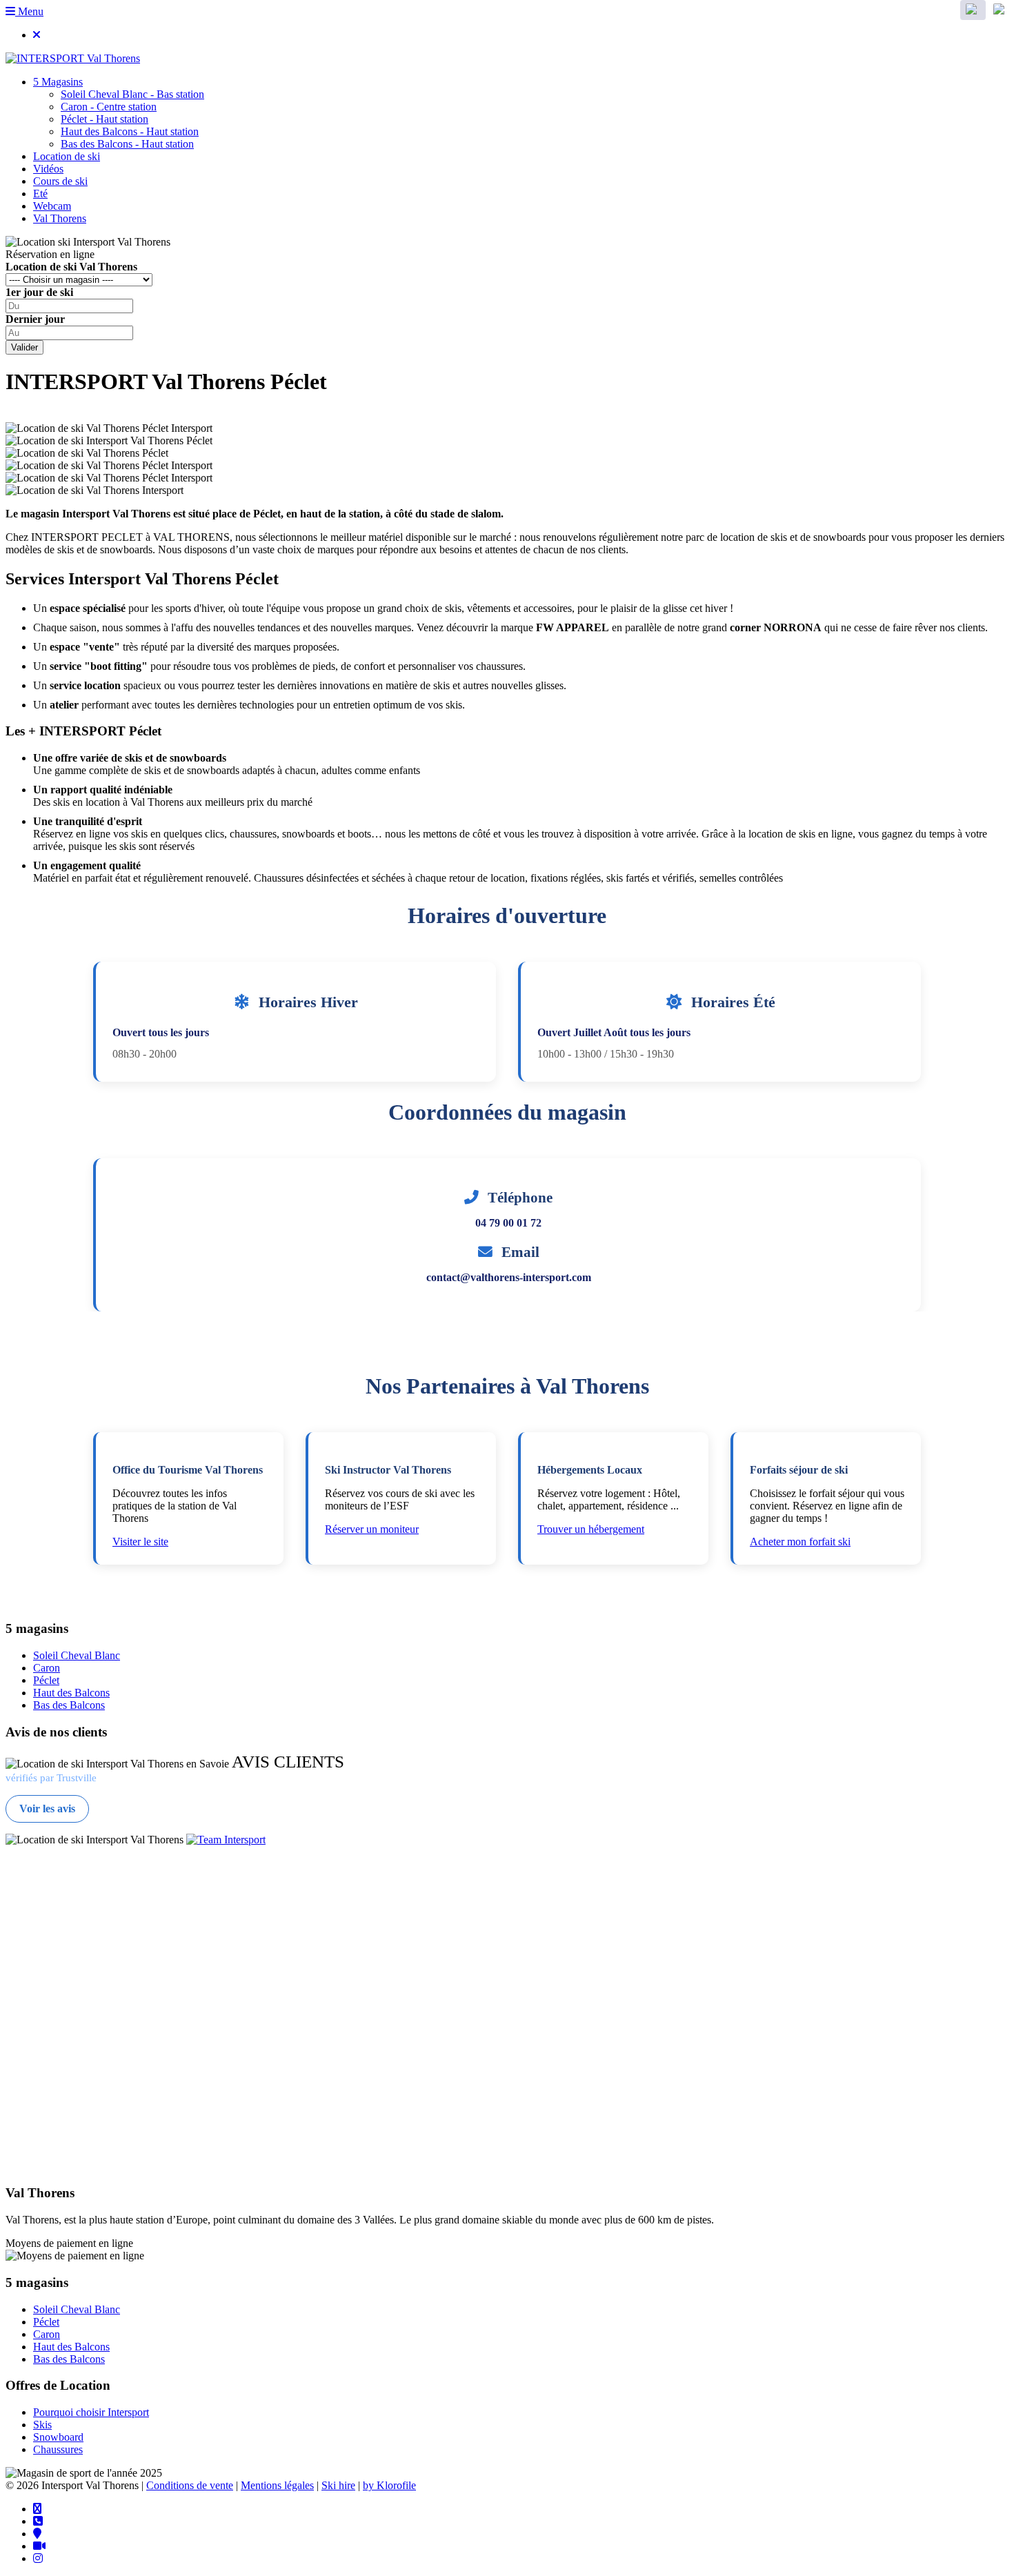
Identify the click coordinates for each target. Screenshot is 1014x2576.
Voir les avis (47, 1809)
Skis (42, 2425)
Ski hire (338, 2485)
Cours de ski (60, 181)
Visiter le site (140, 1542)
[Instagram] (38, 2558)
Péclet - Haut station (105, 119)
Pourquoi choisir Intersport (91, 2412)
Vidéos (48, 169)
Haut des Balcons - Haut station (130, 131)
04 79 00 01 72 (508, 1223)
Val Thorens (60, 218)
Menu (29, 11)
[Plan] (37, 2533)
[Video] (39, 2546)
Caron (47, 1668)
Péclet (46, 1680)
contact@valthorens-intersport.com (509, 1277)
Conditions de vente (190, 2485)
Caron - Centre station (109, 107)
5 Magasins (58, 82)
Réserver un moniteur (372, 1529)
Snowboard (58, 2437)
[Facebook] (37, 2508)
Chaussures (58, 2449)
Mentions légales (277, 2485)
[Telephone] (38, 2521)
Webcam (52, 206)
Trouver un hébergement (591, 1529)
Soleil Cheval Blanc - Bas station (132, 94)
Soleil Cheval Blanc (77, 1655)
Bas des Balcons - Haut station (127, 144)
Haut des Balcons (71, 1693)
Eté (40, 194)
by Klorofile (389, 2485)
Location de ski (67, 156)
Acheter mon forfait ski (800, 1542)
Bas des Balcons (69, 1705)
